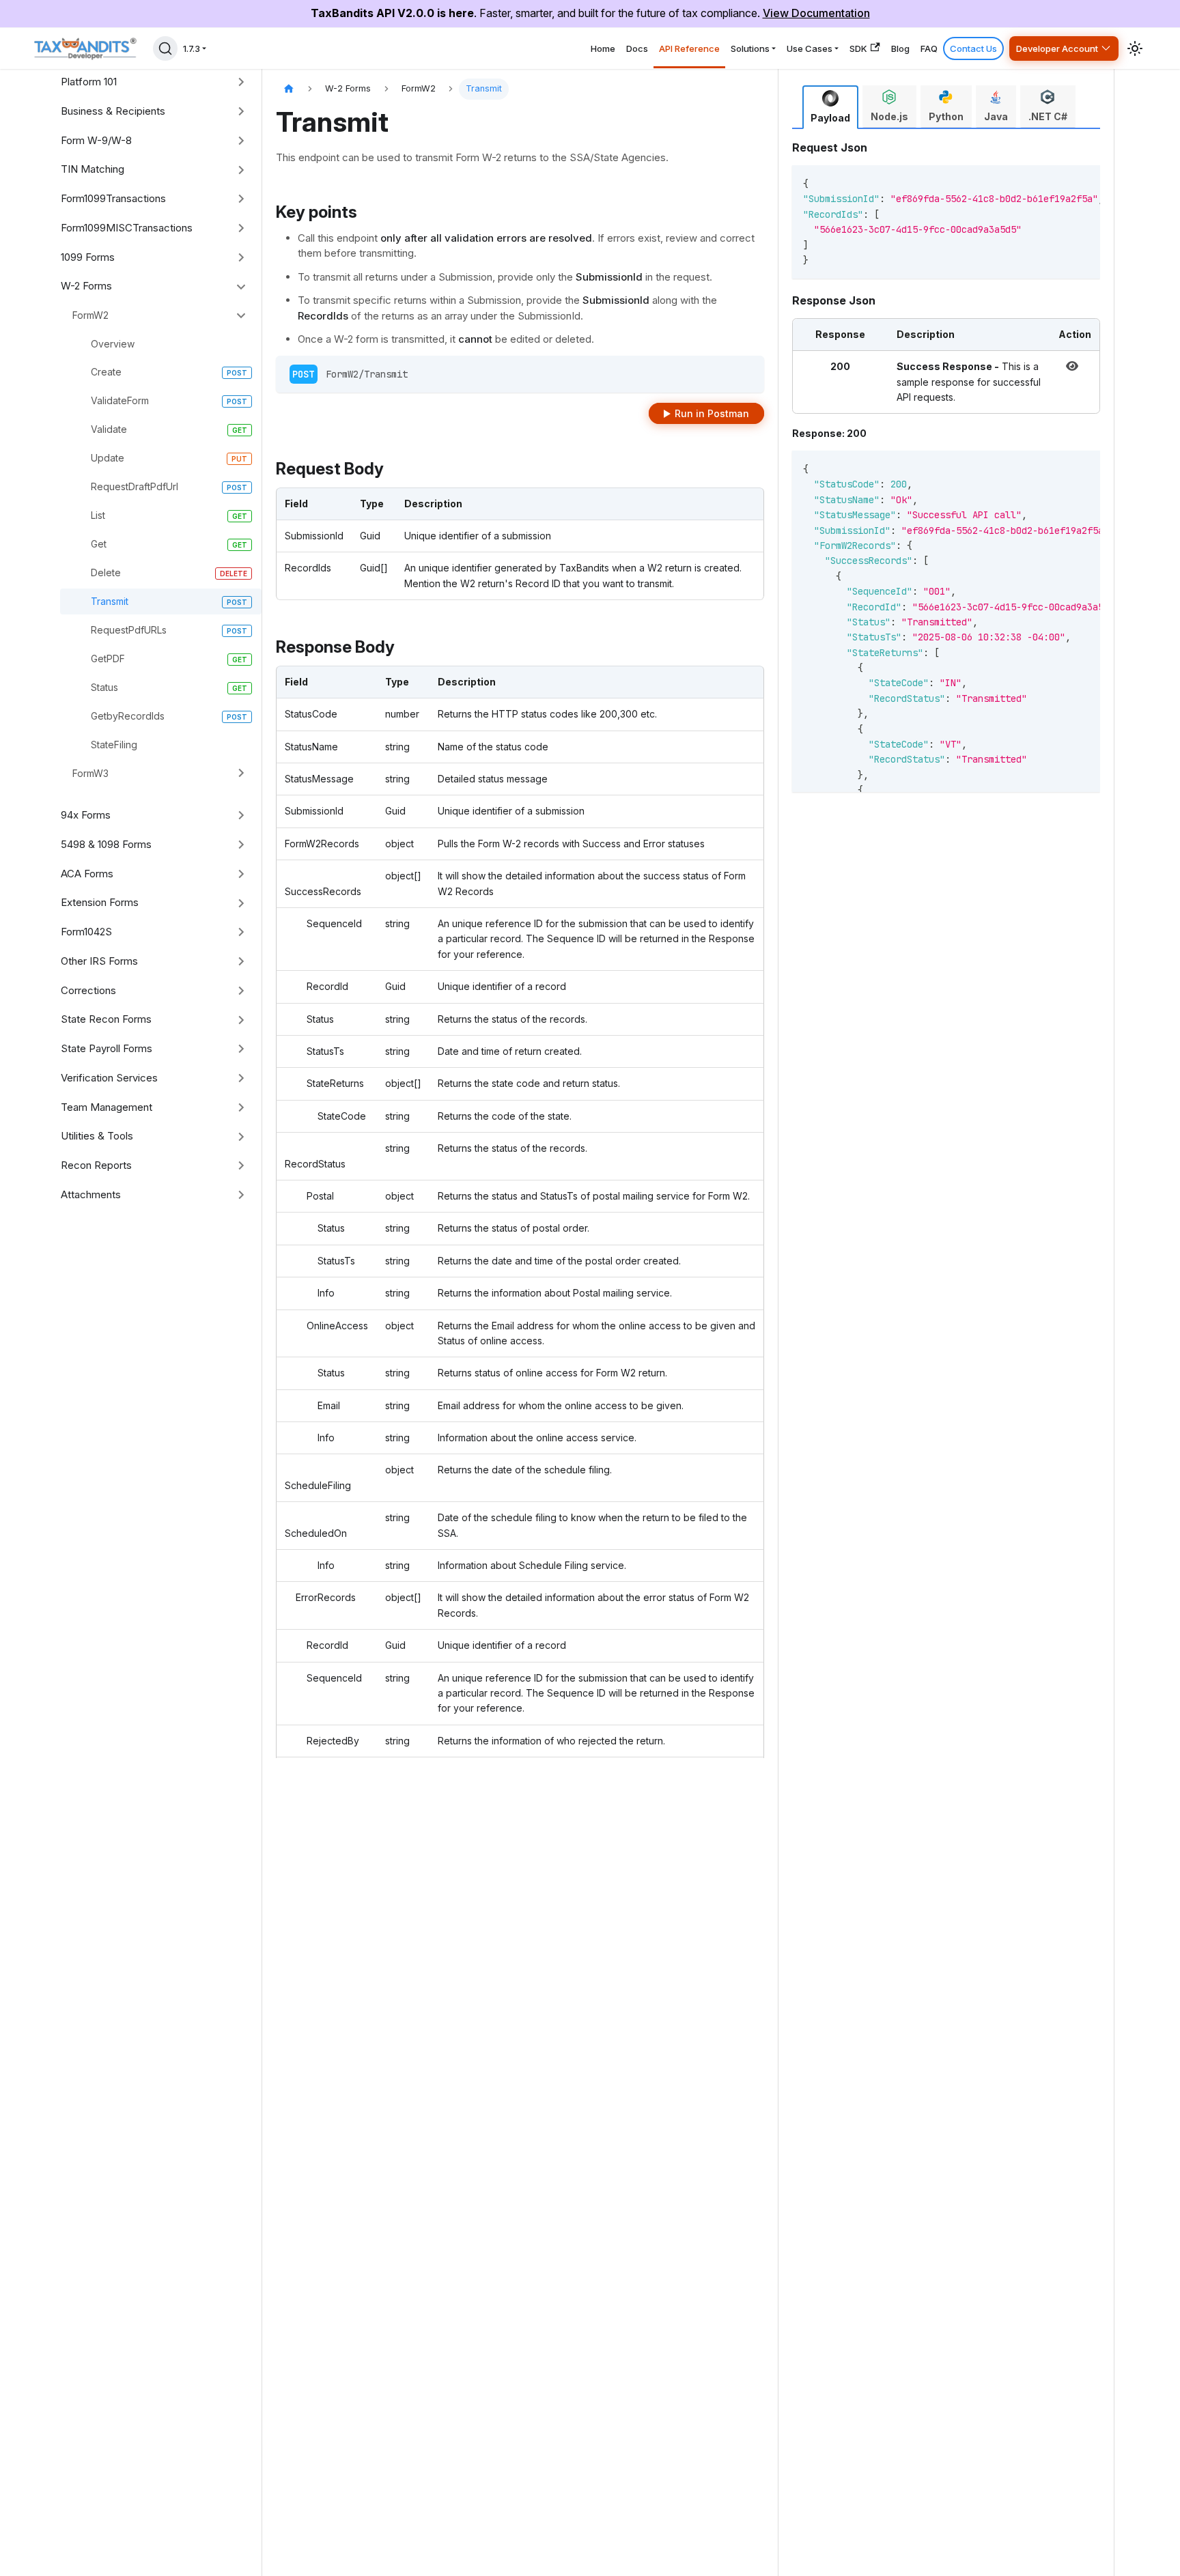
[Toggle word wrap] (1045, 182)
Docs (637, 48)
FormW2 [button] (90, 315)
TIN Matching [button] (93, 169)
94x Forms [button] (86, 815)
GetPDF (108, 659)
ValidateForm (120, 400)
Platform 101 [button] (89, 82)
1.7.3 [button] (192, 48)
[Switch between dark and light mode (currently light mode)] (1135, 48)
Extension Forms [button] (100, 902)
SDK (858, 48)
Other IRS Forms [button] (99, 961)
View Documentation (816, 13)
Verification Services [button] (109, 1078)
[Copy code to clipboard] (1070, 182)
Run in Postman (712, 413)
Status (104, 687)
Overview (113, 344)
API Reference (689, 48)
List (98, 515)
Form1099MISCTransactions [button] (127, 228)
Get (99, 544)
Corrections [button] (88, 990)
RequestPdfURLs (129, 630)
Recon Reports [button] (96, 1165)
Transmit (110, 601)
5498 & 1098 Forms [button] (106, 844)
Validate (109, 429)
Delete (106, 572)
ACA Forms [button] (87, 874)
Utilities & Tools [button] (97, 1136)
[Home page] (289, 89)
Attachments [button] (91, 1194)
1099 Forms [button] (88, 257)
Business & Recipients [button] (113, 111)
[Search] (165, 48)
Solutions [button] (750, 48)
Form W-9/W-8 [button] (96, 140)
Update (108, 458)
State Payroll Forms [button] (107, 1048)
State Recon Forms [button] (106, 1019)
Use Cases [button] (810, 48)
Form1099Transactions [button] (113, 198)
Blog (900, 48)
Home (603, 48)
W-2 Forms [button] (86, 286)
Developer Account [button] (1057, 48)
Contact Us (973, 48)
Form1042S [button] (86, 932)
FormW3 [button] (90, 773)
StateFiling (114, 745)
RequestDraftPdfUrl (135, 486)
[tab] (830, 107)
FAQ (929, 48)
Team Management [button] (107, 1107)
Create (106, 372)
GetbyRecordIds (128, 716)
